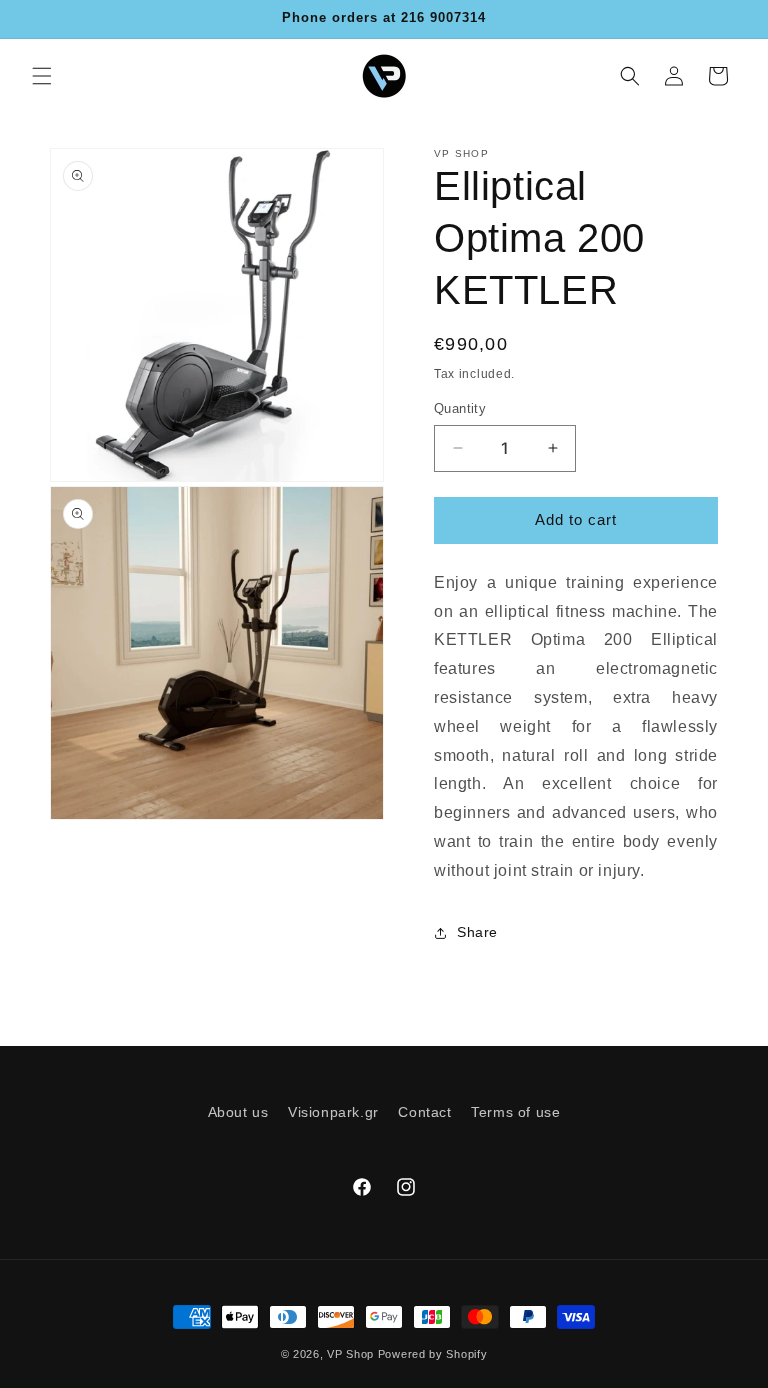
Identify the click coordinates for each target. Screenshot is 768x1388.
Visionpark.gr (333, 1112)
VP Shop (350, 1354)
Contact (424, 1112)
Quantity (460, 408)
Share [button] (477, 932)
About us (238, 1112)
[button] (42, 76)
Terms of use (515, 1112)
